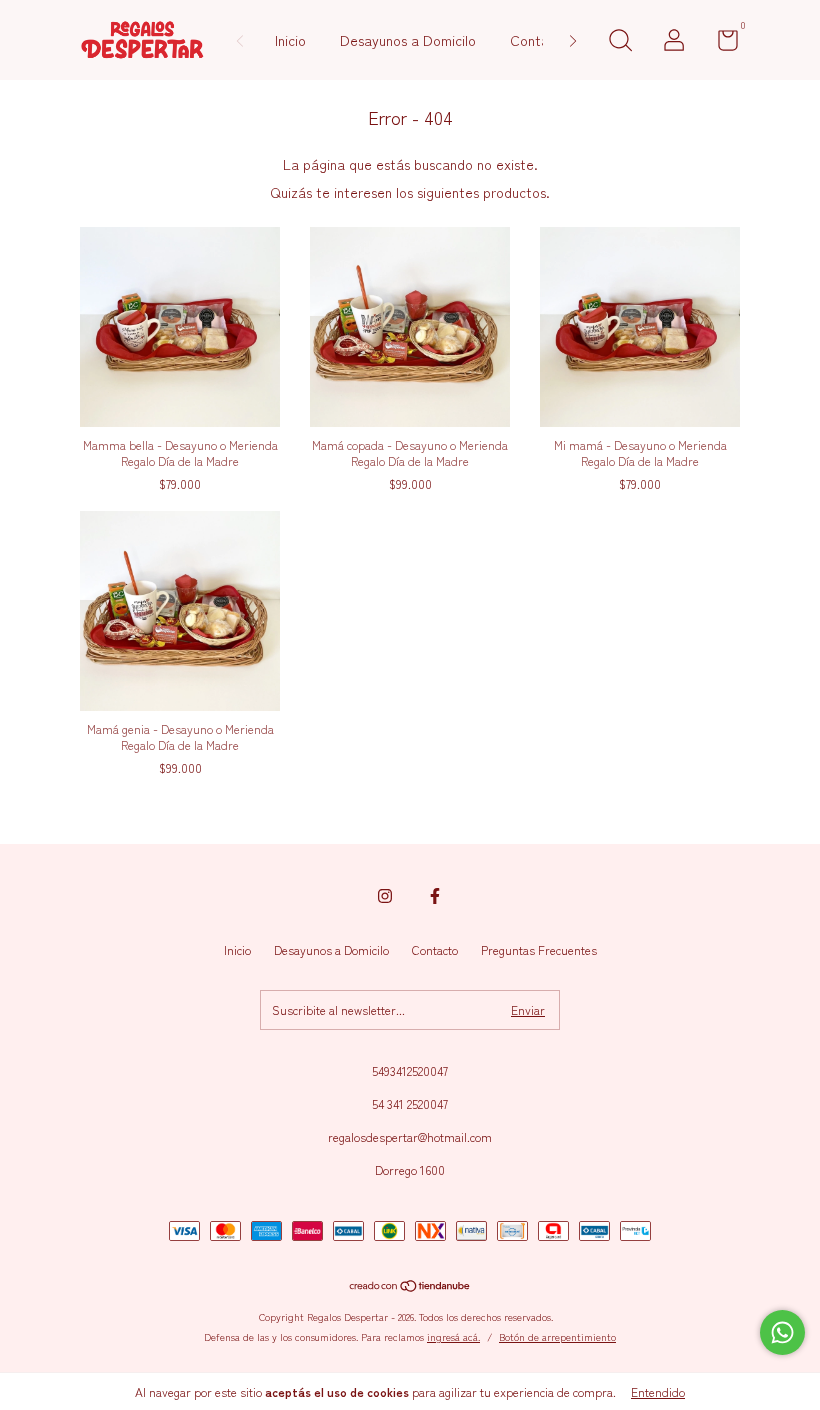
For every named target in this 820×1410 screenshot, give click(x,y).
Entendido (658, 1391)
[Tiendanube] (410, 1287)
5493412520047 (410, 1070)
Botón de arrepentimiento (557, 1336)
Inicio (290, 40)
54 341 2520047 (410, 1103)
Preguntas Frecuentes (539, 949)
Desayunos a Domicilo (408, 40)
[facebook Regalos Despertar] (435, 895)
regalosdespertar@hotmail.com (410, 1136)
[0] (720, 43)
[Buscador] (620, 42)
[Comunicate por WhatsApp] (782, 1332)
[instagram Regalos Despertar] (385, 895)
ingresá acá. (453, 1336)
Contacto (540, 40)
